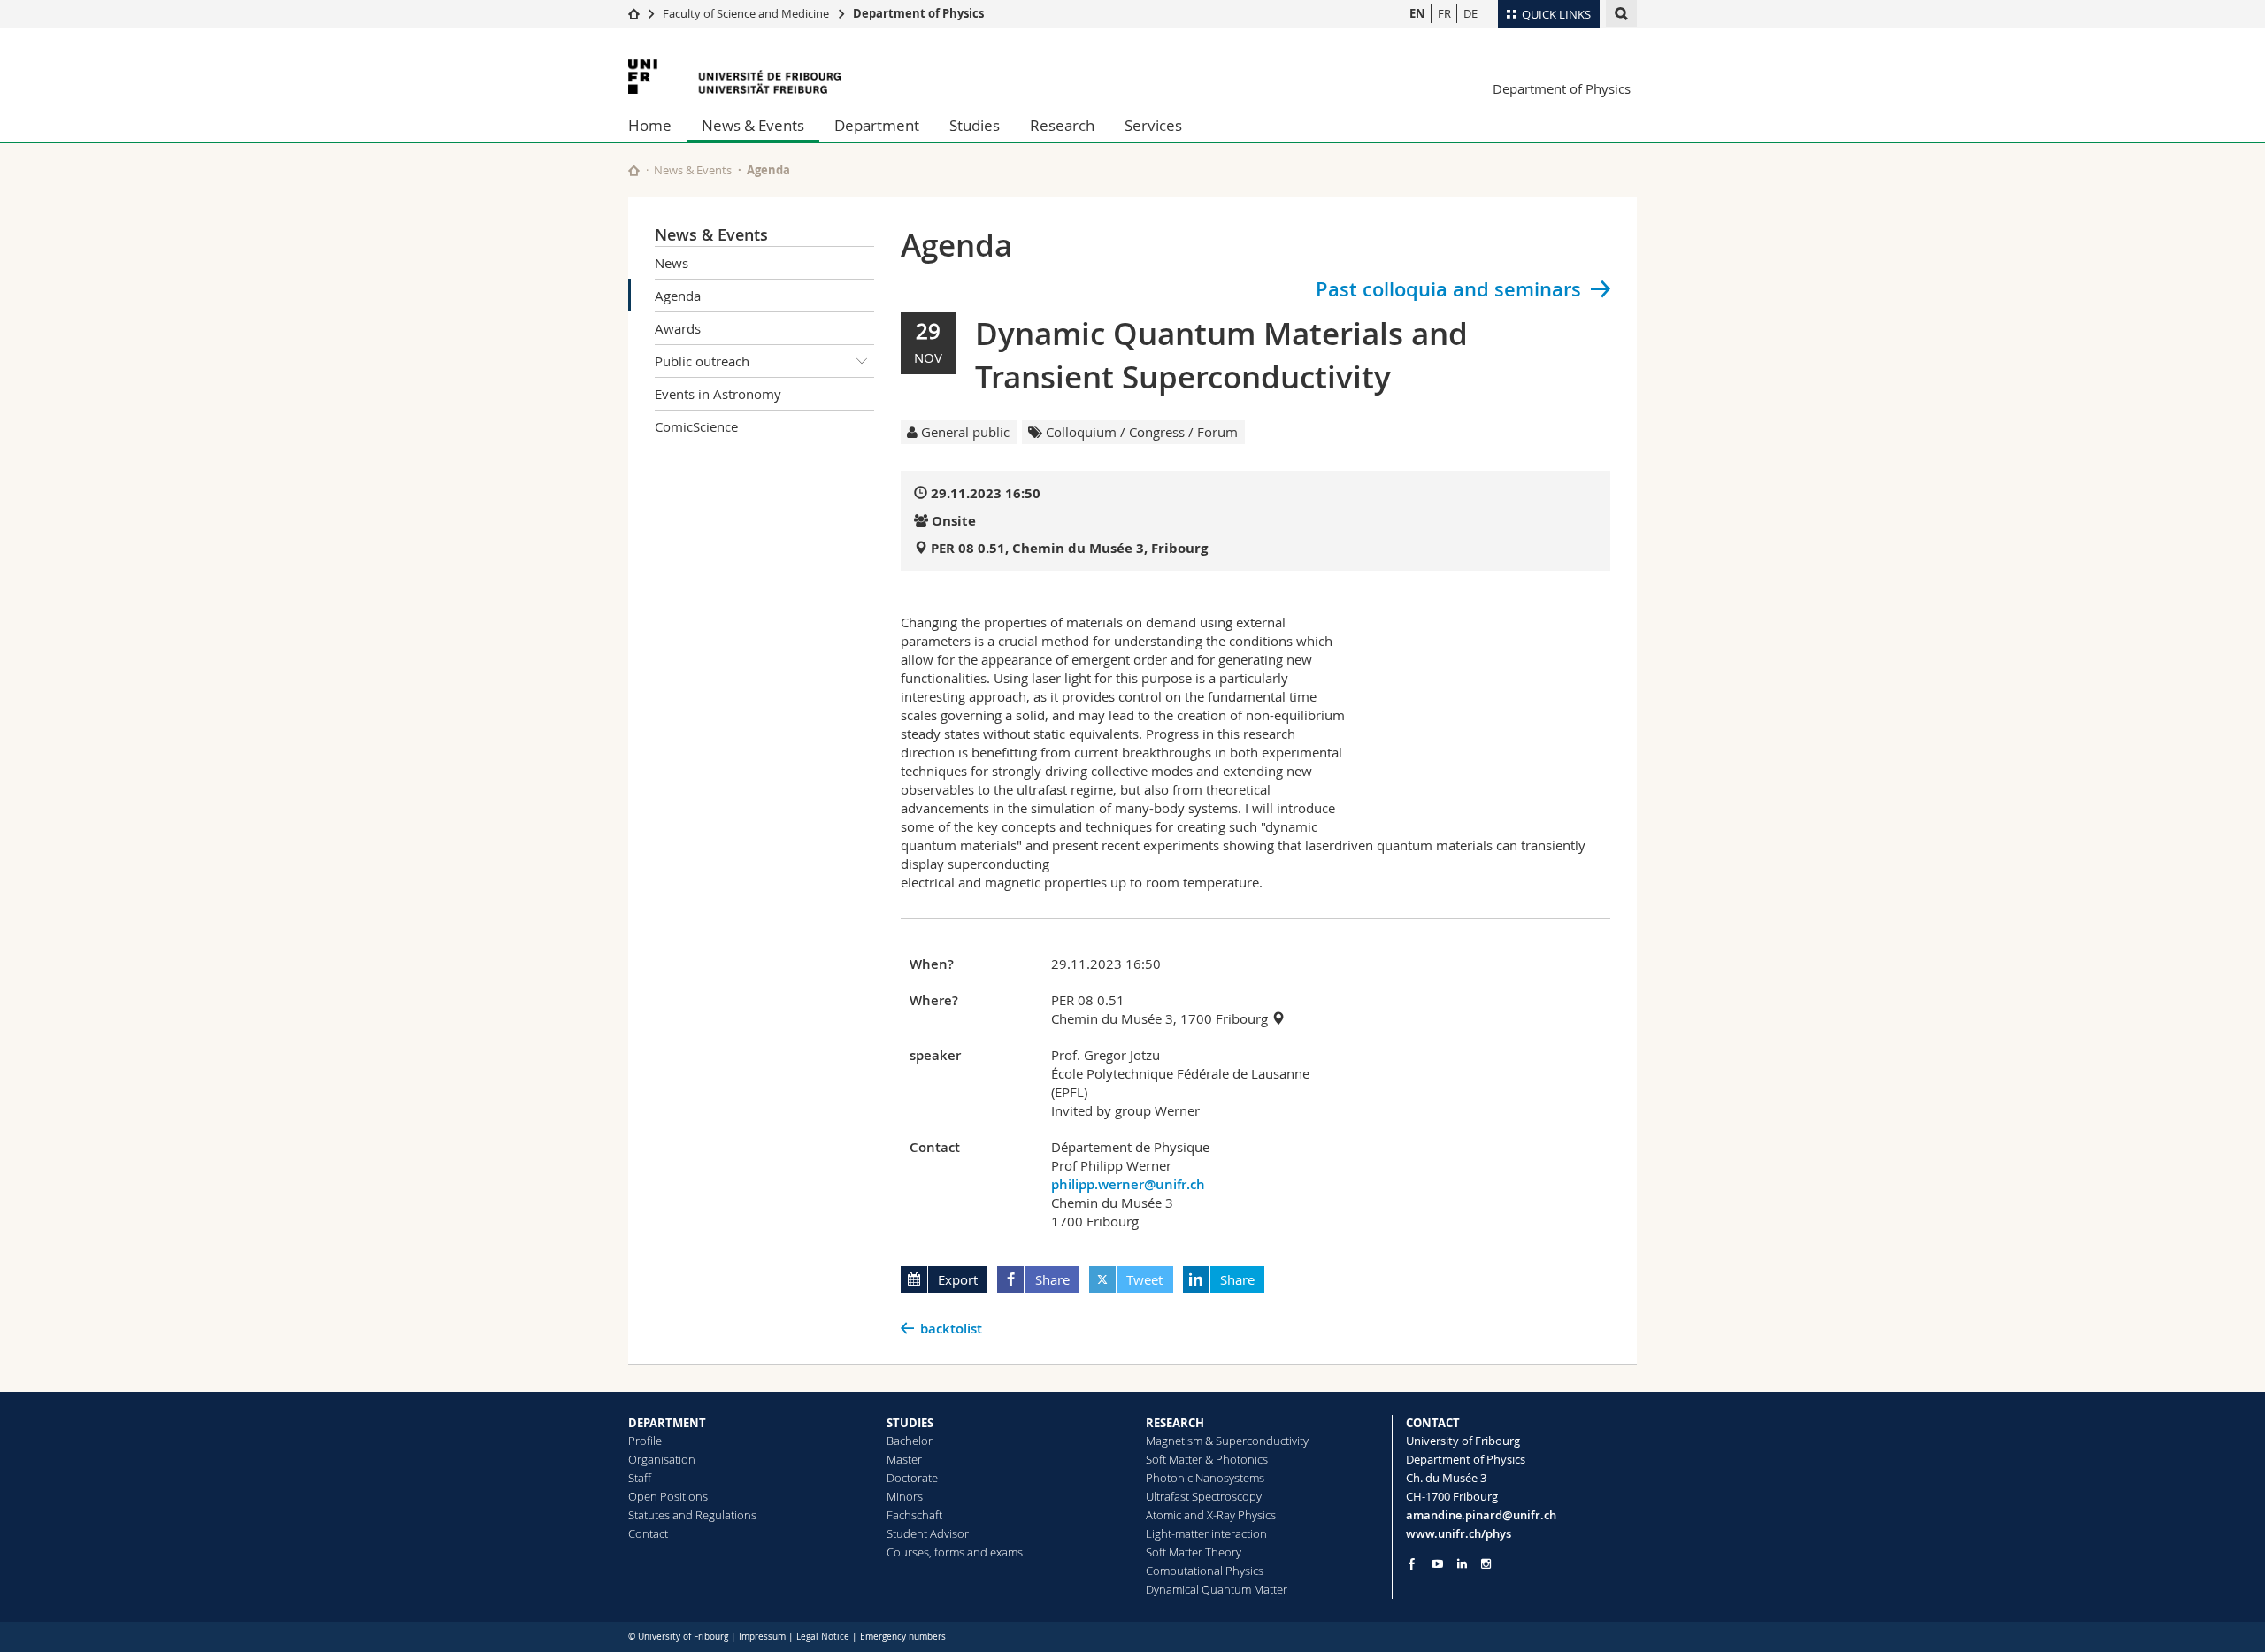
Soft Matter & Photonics (1207, 1459)
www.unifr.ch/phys (1459, 1533)
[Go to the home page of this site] (634, 170)
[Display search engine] (1621, 14)
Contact (648, 1533)
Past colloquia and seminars (1448, 289)
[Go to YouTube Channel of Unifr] (1437, 1564)
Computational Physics (1205, 1571)
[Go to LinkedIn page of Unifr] (1462, 1564)
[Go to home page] (634, 13)
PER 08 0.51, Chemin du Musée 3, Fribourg (1069, 548)
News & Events (753, 125)
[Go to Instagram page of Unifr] (1486, 1564)
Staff (640, 1478)
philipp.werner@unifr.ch (1128, 1184)
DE (1470, 13)
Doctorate (912, 1478)
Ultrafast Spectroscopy (1204, 1496)
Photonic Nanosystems (1205, 1478)
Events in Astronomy (718, 394)
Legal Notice (823, 1637)
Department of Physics (918, 13)
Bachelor (910, 1441)
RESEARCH (1175, 1423)
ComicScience (696, 426)
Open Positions (668, 1496)
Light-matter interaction (1206, 1533)
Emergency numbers (903, 1637)
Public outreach (702, 361)
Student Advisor (928, 1533)
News (672, 263)
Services (1153, 125)
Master (904, 1459)
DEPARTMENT (667, 1423)
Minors (905, 1496)
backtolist (951, 1329)
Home (650, 125)
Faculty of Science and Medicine (746, 13)
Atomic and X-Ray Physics (1211, 1515)
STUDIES (910, 1423)
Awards (678, 328)
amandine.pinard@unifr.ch (1481, 1515)
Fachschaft (914, 1515)
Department (877, 125)
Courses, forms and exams (955, 1552)
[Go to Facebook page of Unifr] (1412, 1564)
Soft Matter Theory (1194, 1552)
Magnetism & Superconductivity (1227, 1441)
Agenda (678, 296)
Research (1062, 125)
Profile (645, 1441)
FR (1444, 13)
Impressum (762, 1637)
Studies (975, 125)
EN (1417, 13)
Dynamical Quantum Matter (1217, 1589)
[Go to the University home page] (734, 77)
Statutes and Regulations (692, 1515)
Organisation (662, 1459)
